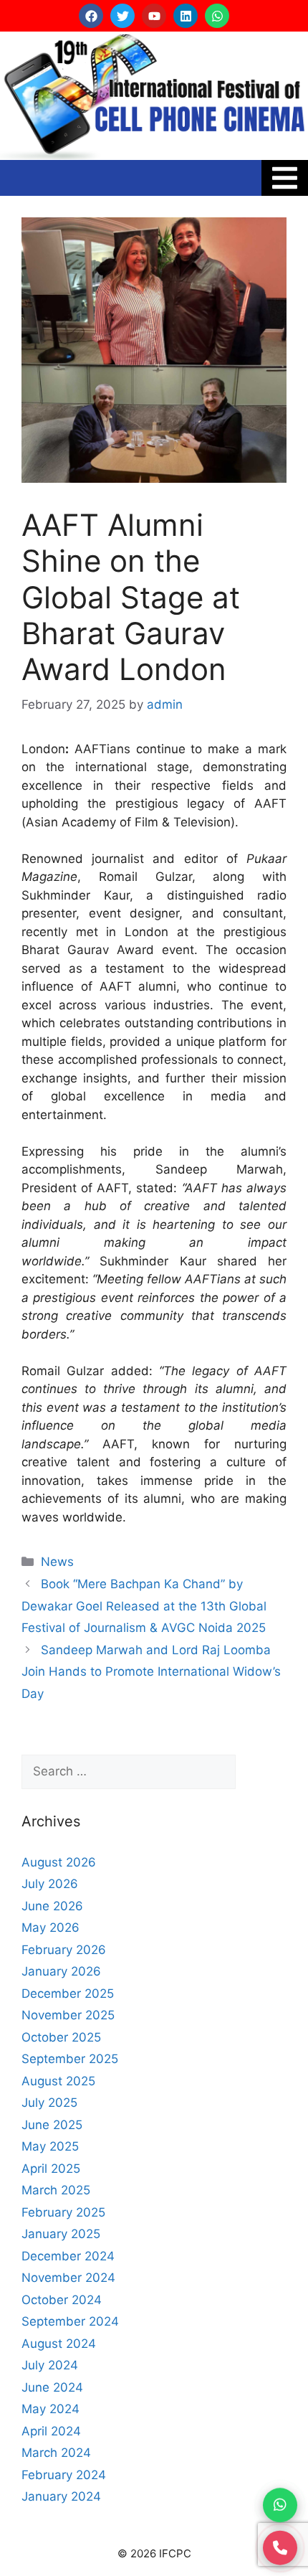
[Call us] (280, 2546)
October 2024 (62, 2300)
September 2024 (70, 2321)
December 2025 (68, 1994)
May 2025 (50, 2146)
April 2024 (51, 2431)
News (57, 1562)
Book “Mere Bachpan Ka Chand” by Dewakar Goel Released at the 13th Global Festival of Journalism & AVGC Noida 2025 (144, 1606)
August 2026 (59, 1862)
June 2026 (52, 1906)
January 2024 (61, 2496)
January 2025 (61, 2234)
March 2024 (56, 2453)
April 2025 (51, 2169)
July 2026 (50, 1884)
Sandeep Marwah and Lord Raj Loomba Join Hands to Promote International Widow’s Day (151, 1672)
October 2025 (61, 2037)
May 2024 (50, 2409)
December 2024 (68, 2256)
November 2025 (68, 2015)
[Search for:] (129, 1772)
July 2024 (50, 2365)
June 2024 (52, 2387)
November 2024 (68, 2278)
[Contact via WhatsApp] (280, 2503)
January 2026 (61, 1971)
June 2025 (52, 2125)
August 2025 (58, 2081)
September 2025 (70, 2059)
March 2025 (56, 2190)
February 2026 (64, 1950)
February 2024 (64, 2475)
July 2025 (49, 2103)
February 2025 (63, 2212)
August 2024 (59, 2344)
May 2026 (50, 1928)
